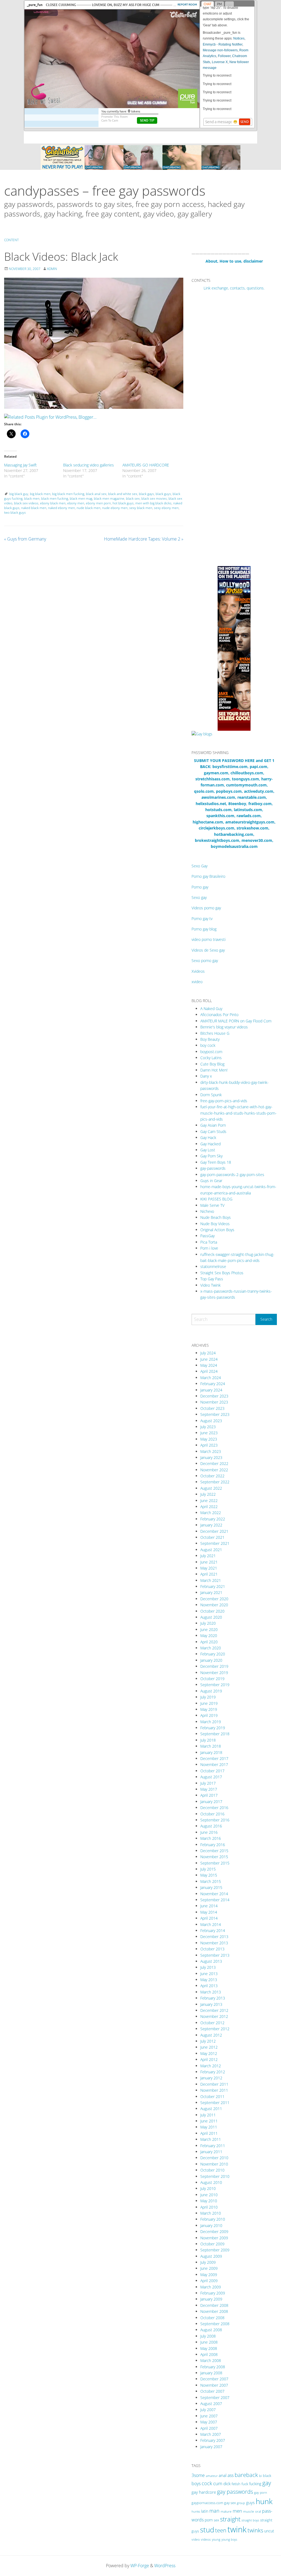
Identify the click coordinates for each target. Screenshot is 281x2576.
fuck (245, 2484)
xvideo (197, 982)
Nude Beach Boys (216, 1217)
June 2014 (209, 1906)
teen (221, 2530)
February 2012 (213, 2072)
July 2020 (208, 1623)
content (11, 240)
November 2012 (214, 2016)
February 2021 (213, 1586)
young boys (229, 2539)
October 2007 (212, 2391)
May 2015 (209, 1875)
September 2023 (215, 1414)
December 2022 (214, 1463)
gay (267, 2483)
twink (237, 2529)
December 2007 (214, 2379)
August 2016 (211, 1826)
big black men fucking (68, 494)
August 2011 (211, 2109)
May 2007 (209, 2422)
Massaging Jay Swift (20, 465)
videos (206, 2539)
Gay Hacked (210, 1144)
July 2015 (208, 1869)
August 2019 (211, 1691)
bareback (246, 2475)
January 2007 (211, 2447)
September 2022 (215, 1482)
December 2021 (214, 1531)
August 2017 (211, 1777)
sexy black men (141, 508)
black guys (163, 494)
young (216, 2539)
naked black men (34, 508)
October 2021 (212, 1537)
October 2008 (212, 2318)
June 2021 (209, 1562)
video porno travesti (209, 939)
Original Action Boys (217, 1230)
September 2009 (215, 2250)
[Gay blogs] (202, 734)
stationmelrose (213, 1266)
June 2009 (209, 2268)
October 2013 (212, 1949)
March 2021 (211, 1580)
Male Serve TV (212, 1205)
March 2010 (211, 2213)
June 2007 (209, 2416)
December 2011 (214, 2084)
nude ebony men (115, 508)
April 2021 (209, 1574)
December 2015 (214, 1851)
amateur (212, 2476)
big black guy (19, 494)
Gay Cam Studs (213, 1131)
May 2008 (209, 2348)
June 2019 (209, 1703)
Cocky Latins (211, 1058)
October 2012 (212, 2023)
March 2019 (211, 1722)
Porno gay (200, 887)
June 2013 (209, 1974)
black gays (146, 494)
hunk (264, 2501)
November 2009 (214, 2238)
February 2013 (213, 1998)
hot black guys (123, 503)
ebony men (76, 503)
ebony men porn (98, 503)
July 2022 (208, 1494)
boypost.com (211, 1052)
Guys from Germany (25, 539)
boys (196, 2484)
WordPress (165, 2566)
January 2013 (211, 2004)
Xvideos (198, 971)
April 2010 (209, 2207)
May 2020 (209, 1636)
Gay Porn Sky (211, 1156)
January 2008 (211, 2373)
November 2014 (214, 1894)
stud (207, 2530)
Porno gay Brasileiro (208, 876)
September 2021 (215, 1543)
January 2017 (211, 1802)
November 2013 (214, 1943)
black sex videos (26, 503)
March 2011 (211, 2139)
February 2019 (213, 1728)
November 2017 (214, 1764)
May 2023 (209, 1439)
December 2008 (214, 2305)
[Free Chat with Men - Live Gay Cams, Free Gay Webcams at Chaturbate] (140, 157)
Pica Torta (209, 1242)
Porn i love (209, 1248)
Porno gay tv (202, 919)
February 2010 (213, 2219)
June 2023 (209, 1433)
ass (231, 2475)
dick (227, 2484)
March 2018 (211, 1746)
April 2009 (209, 2281)
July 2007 (208, 2410)
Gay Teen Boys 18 (216, 1162)
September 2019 (215, 1685)
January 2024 (211, 1390)
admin (52, 269)
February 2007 (213, 2440)
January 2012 (211, 2078)
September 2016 (215, 1820)
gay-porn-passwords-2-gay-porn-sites (232, 1175)
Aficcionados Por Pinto (219, 1015)
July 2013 (208, 1967)
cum (218, 2483)
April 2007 (209, 2428)
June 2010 (209, 2195)
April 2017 (209, 1795)
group (241, 2503)
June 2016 (209, 1832)
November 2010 (214, 2164)
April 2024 (209, 1371)
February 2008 (213, 2367)
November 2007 (214, 2385)
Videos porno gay (206, 908)
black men (32, 498)
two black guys (15, 512)
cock (207, 2483)
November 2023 (214, 1402)
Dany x (206, 1076)
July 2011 (208, 2115)
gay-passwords (213, 1168)
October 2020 (212, 1611)
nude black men (88, 508)
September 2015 (215, 1863)
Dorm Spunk (211, 1095)
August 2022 (211, 1488)
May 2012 (209, 2053)
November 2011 (214, 2090)
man (214, 2511)
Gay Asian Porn (213, 1125)
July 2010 (208, 2188)
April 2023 (209, 1445)
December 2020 (214, 1599)
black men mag (81, 498)
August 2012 (211, 2035)
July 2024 (208, 1353)
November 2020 (214, 1605)
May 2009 (209, 2275)
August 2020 (211, 1617)
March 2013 (211, 1992)
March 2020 (211, 1648)
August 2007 (211, 2404)
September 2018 (215, 1734)
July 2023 (208, 1427)
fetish (236, 2484)
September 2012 (215, 2029)
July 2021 (208, 1556)
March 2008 (211, 2360)
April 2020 (209, 1642)
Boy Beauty (210, 1039)
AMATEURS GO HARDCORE (146, 465)
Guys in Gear (211, 1181)
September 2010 (215, 2176)
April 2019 (209, 1715)
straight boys (250, 2520)
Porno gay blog (204, 929)
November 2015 (214, 1857)
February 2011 (213, 2146)
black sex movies (154, 498)
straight (230, 2519)
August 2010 (211, 2182)
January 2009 (211, 2299)
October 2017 (212, 1771)
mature (226, 2511)
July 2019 (208, 1697)
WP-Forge (140, 2566)
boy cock (208, 1045)
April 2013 (209, 1986)
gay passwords (235, 2491)
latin (205, 2511)
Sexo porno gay (205, 961)
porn (209, 2520)
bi (260, 2476)
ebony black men (53, 503)
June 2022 (209, 1501)
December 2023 (214, 1396)
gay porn (261, 2492)
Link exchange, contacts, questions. (234, 288)
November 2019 (214, 1673)
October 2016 (212, 1814)
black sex (133, 498)
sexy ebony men (166, 508)
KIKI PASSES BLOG (216, 1199)
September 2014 (215, 1900)
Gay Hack (208, 1137)
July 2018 (208, 1740)
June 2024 (209, 1359)
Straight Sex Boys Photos (222, 1273)
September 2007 (215, 2398)
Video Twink (210, 1285)
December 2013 (214, 1937)
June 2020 (209, 1629)
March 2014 (211, 1924)
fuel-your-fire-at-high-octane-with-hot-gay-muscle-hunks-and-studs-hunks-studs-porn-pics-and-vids (238, 1113)
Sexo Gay (199, 866)
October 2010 (212, 2170)
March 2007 (211, 2434)
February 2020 (213, 1654)
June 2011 (209, 2121)
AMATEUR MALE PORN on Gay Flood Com (236, 1021)
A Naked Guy (211, 1009)
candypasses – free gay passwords (105, 191)
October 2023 (212, 1408)
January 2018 (211, 1752)
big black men (40, 494)
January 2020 (211, 1660)
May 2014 (209, 1912)
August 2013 (211, 1961)
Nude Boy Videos (215, 1224)
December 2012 (214, 2010)
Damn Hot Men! (214, 1070)
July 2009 (208, 2262)
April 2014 (209, 1918)
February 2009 (213, 2293)
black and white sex (123, 494)
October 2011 (212, 2096)
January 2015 (211, 1887)
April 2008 (209, 2354)
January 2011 (211, 2152)
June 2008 (209, 2342)
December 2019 (214, 1666)
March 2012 (211, 2066)
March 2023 (211, 1451)
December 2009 (214, 2231)
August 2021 (211, 1550)
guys (250, 2502)
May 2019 (209, 1709)
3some (198, 2475)
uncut (269, 2531)
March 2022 (211, 1513)
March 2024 (211, 1378)
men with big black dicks (153, 503)
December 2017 (214, 1758)
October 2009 (212, 2244)
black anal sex (96, 494)
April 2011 (209, 2133)
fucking (255, 2484)
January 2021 (211, 1592)
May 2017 (209, 1789)
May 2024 (209, 1365)
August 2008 (211, 2330)
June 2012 (209, 2047)
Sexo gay (199, 897)
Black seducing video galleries (88, 465)
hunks (196, 2511)
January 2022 (211, 1525)
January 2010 (211, 2225)
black (267, 2476)
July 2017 (208, 1783)
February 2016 (213, 1845)
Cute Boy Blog (212, 1064)
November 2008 (214, 2311)
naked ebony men (61, 508)
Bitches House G (215, 1033)
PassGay (207, 1236)
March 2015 (211, 1881)
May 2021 (209, 1568)
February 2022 (213, 1519)
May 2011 (209, 2127)
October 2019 (212, 1679)
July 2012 (208, 2041)
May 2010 (209, 2201)
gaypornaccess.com (207, 2503)
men (237, 2511)
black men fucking (55, 498)
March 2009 (211, 2287)
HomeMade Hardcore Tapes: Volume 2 (144, 539)
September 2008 (215, 2324)
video (196, 2539)
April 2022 (209, 1507)
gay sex (230, 2503)
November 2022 (214, 1470)
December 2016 (214, 1808)
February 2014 (213, 1930)
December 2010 (214, 2158)
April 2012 (209, 2059)
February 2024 (213, 1384)
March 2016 (211, 1838)
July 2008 (208, 2336)
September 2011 (215, 2103)
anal (223, 2475)
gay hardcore (204, 2492)
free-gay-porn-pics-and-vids (224, 1101)
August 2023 (211, 1421)
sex (216, 2520)
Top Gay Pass (212, 1279)
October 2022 (212, 1476)
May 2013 (209, 1980)
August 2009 (211, 2256)
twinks (255, 2530)
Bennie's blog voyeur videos (224, 1027)
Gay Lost (208, 1150)
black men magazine (109, 498)
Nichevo (207, 1211)
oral (258, 2511)
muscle (249, 2511)
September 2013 (215, 1955)
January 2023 (211, 1457)
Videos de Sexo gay (208, 950)
